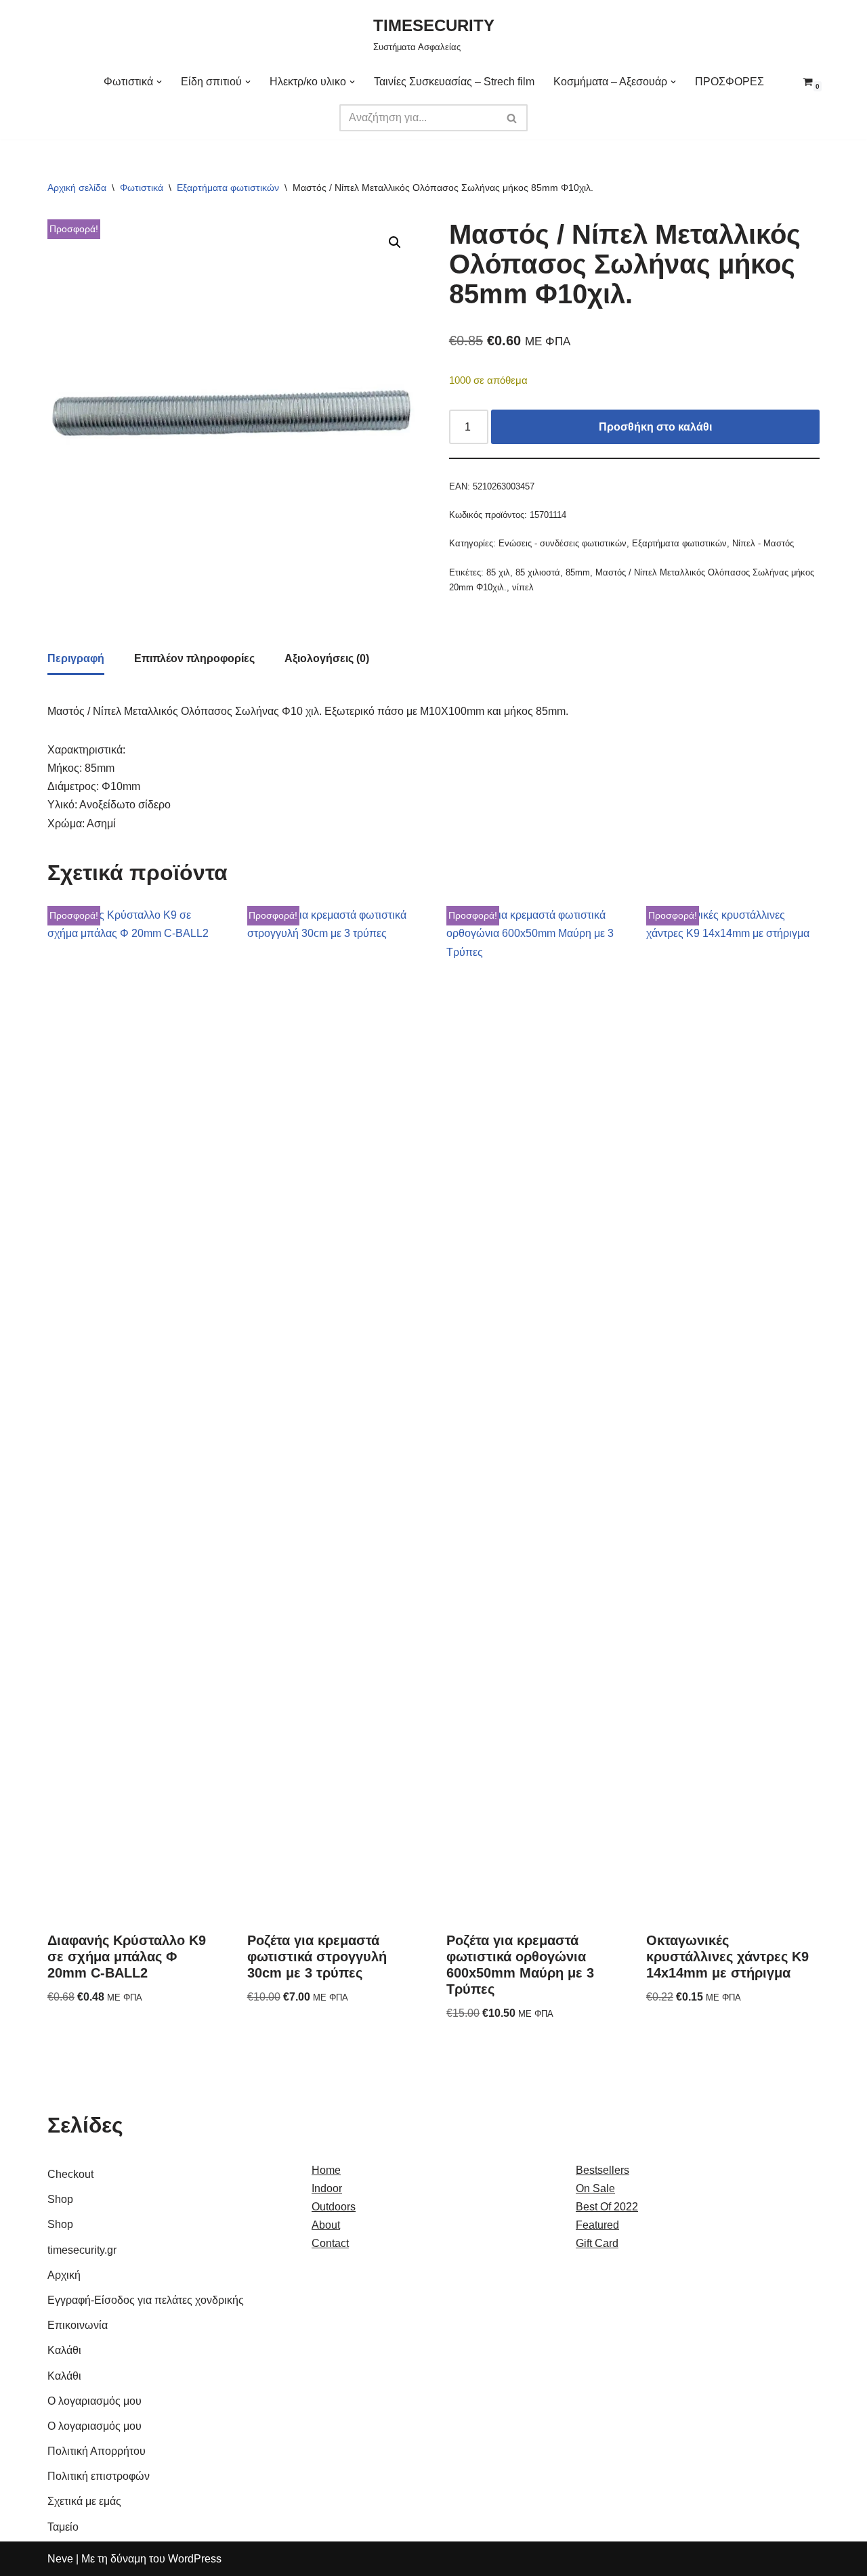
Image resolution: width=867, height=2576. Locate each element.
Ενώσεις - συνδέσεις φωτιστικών (563, 543)
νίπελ (523, 587)
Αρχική (64, 2275)
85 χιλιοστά (538, 572)
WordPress (195, 2559)
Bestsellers (602, 2170)
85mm (578, 572)
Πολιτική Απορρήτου (97, 2451)
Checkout (70, 2174)
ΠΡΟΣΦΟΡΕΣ (729, 82)
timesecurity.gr (82, 2250)
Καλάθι (64, 2350)
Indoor (327, 2188)
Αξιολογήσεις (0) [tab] (327, 658)
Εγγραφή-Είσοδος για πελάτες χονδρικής (146, 2300)
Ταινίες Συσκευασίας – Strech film (454, 82)
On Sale (595, 2188)
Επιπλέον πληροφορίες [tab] (194, 658)
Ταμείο (63, 2527)
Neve (60, 2559)
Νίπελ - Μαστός (763, 543)
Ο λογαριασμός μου (94, 2401)
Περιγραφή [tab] (76, 658)
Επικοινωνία (78, 2325)
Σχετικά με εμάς (84, 2501)
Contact (330, 2243)
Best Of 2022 (607, 2207)
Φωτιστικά (142, 188)
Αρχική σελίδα (77, 188)
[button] (159, 82)
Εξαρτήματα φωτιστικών (228, 188)
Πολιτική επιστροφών (99, 2476)
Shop (60, 2199)
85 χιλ (498, 572)
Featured (597, 2225)
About (326, 2225)
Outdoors (334, 2207)
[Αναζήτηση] (512, 118)
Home (326, 2170)
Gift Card (597, 2243)
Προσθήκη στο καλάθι (655, 427)
